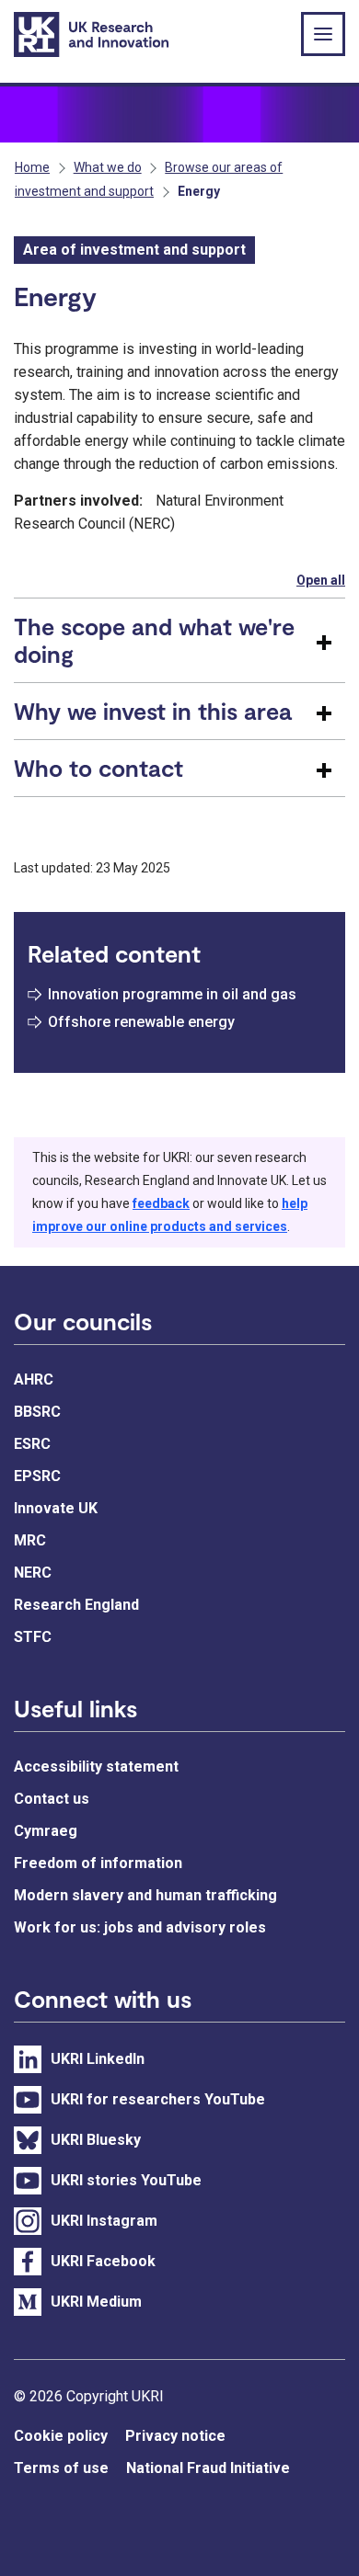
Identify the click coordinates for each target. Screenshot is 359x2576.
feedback (161, 1203)
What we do (108, 167)
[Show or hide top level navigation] (323, 34)
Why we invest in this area (153, 711)
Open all (321, 580)
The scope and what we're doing (154, 640)
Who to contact (98, 768)
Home (32, 167)
